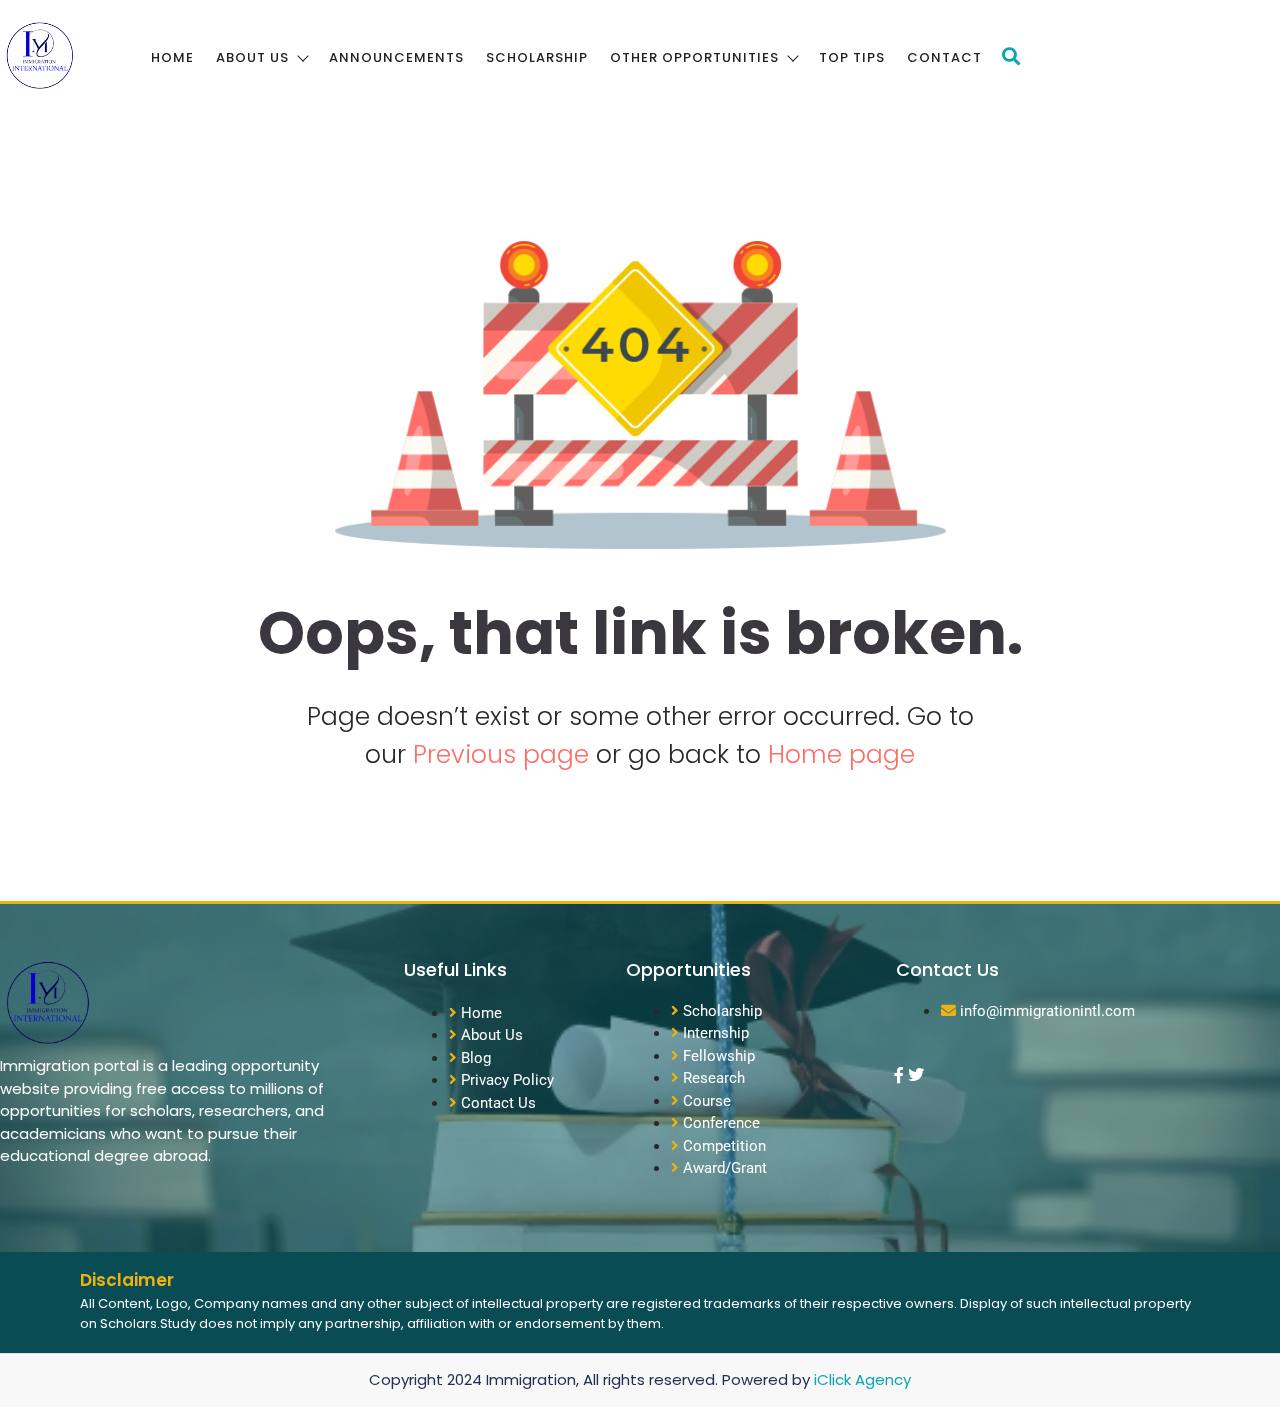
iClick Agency (862, 1379)
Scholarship (537, 57)
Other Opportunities (694, 57)
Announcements (396, 57)
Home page (841, 754)
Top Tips (852, 57)
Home (172, 57)
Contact (944, 57)
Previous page (504, 754)
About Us (252, 57)
